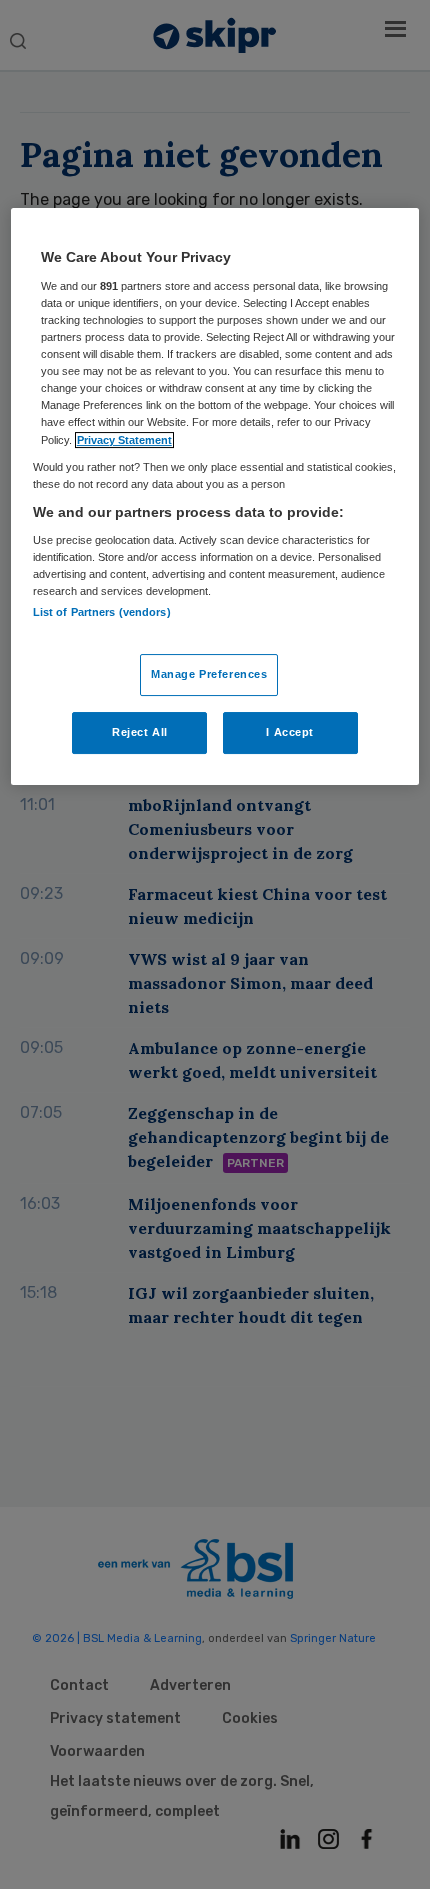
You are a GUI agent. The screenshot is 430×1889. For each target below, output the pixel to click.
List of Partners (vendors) (102, 612)
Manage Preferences (209, 674)
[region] (215, 496)
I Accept (290, 732)
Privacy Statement (124, 440)
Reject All (140, 732)
